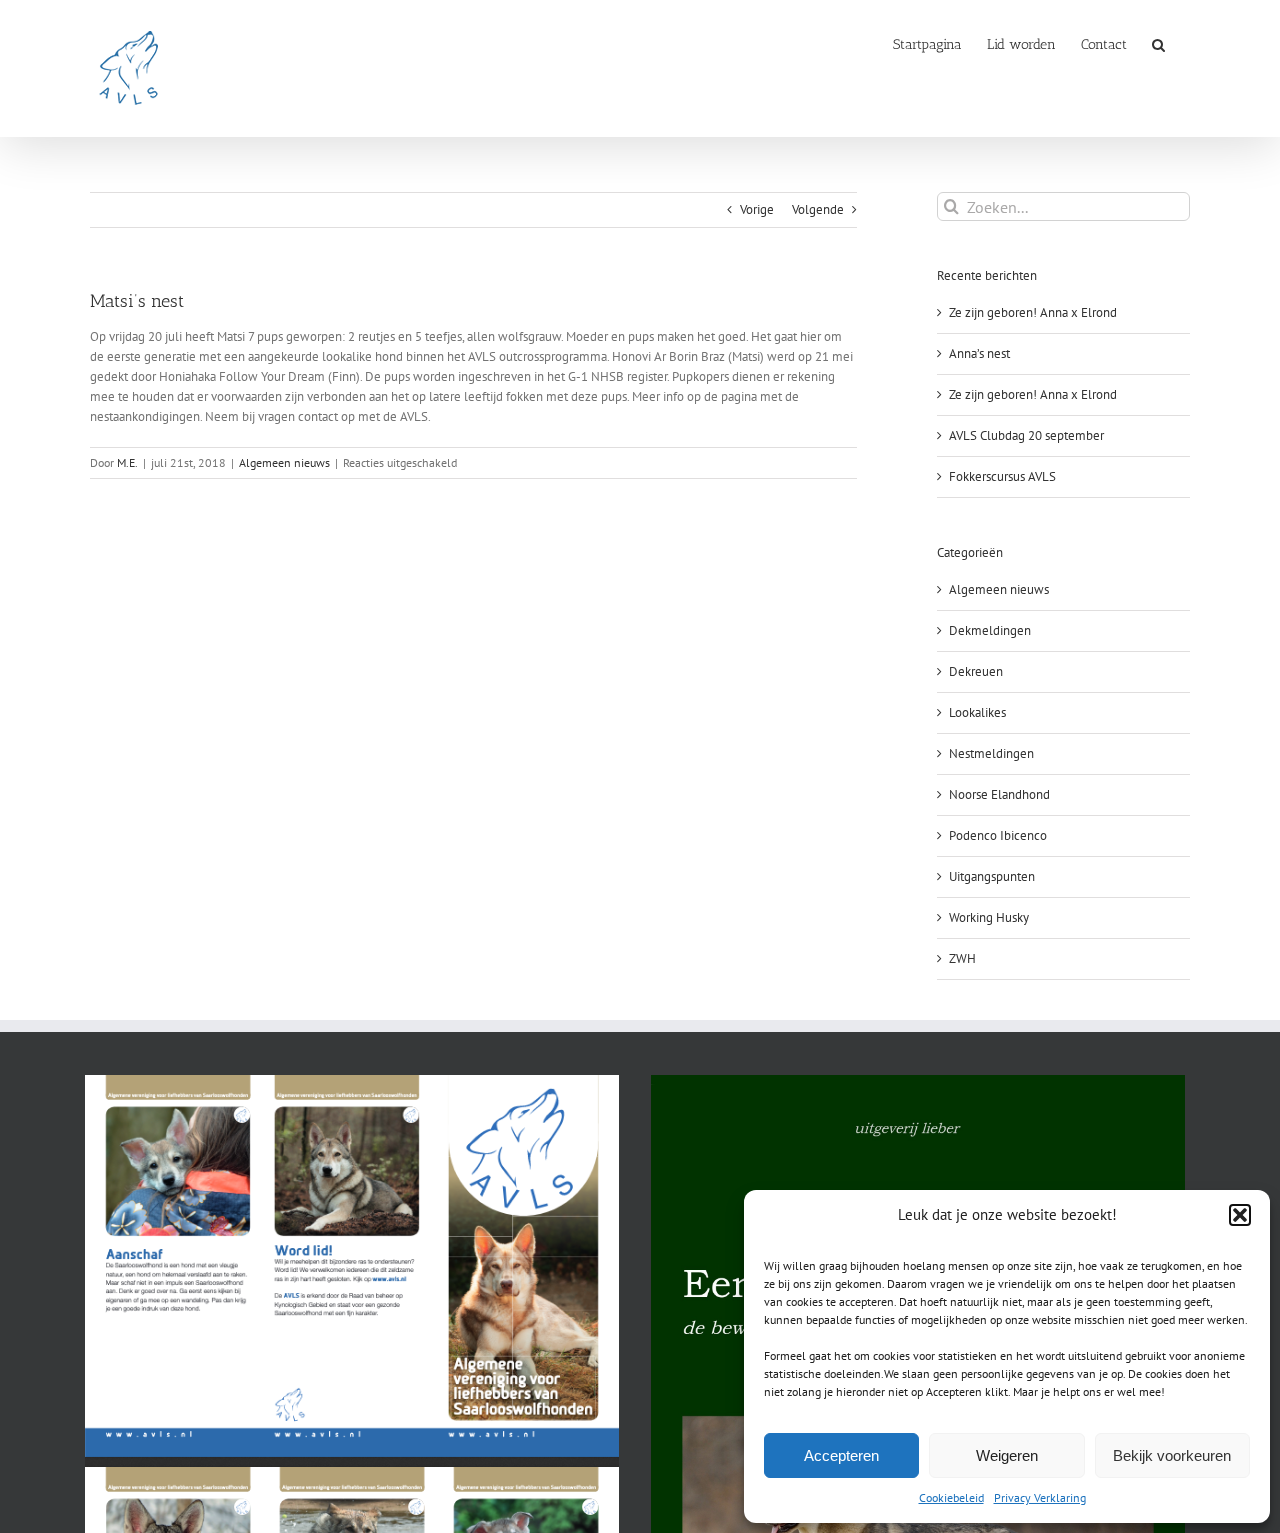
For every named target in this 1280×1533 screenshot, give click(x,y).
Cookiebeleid (951, 1497)
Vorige (757, 209)
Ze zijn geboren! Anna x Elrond (1033, 312)
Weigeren (1007, 1455)
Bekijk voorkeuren (1172, 1455)
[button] (1240, 1215)
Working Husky (989, 917)
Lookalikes (977, 712)
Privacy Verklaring (1040, 1497)
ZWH (962, 958)
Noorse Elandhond (999, 794)
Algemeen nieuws (284, 462)
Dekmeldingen (990, 630)
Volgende (818, 209)
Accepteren (841, 1455)
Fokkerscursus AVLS (1002, 476)
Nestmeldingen (991, 753)
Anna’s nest (979, 353)
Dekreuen (976, 671)
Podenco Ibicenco (998, 835)
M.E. (127, 462)
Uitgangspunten (992, 876)
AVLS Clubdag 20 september (1026, 435)
